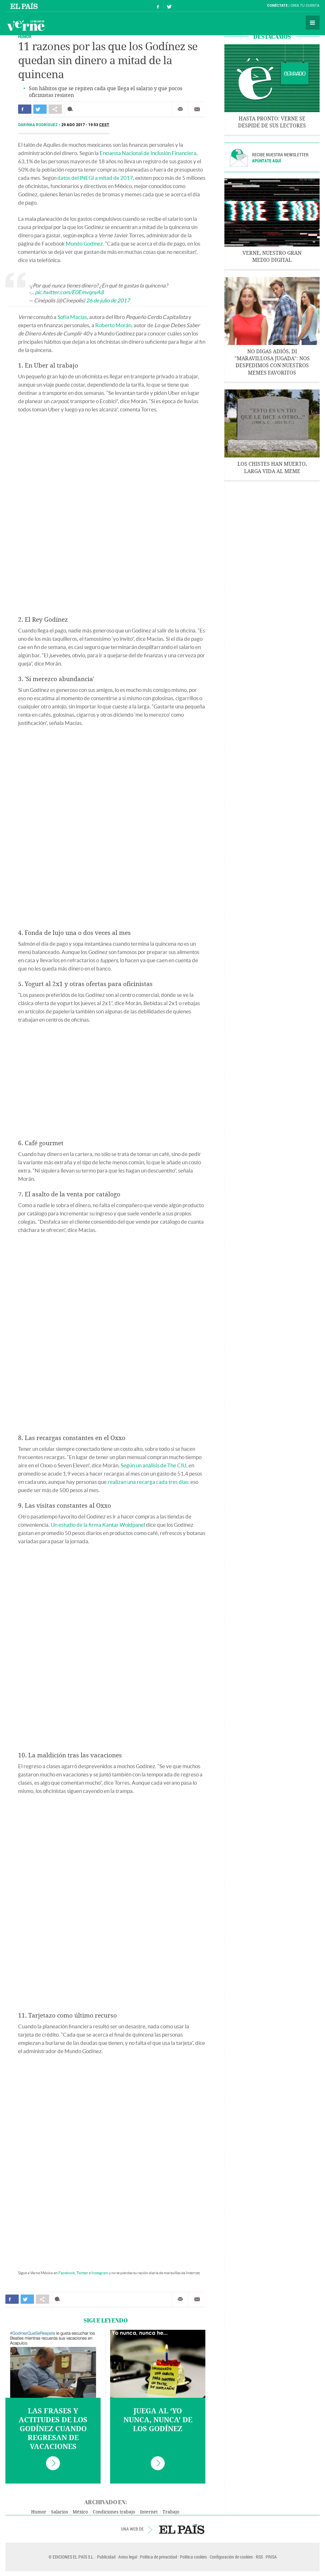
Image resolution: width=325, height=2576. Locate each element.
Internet (149, 2512)
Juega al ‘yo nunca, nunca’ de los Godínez (158, 2420)
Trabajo (171, 2512)
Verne (26, 25)
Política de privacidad (159, 2557)
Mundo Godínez (84, 243)
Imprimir (180, 109)
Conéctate (277, 6)
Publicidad (106, 2557)
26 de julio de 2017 (108, 300)
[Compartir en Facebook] (25, 109)
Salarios (60, 2512)
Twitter (82, 2273)
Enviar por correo (197, 109)
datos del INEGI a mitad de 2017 (95, 178)
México (80, 2512)
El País (25, 6)
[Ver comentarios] (72, 109)
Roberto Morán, (114, 325)
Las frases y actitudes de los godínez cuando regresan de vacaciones (53, 2429)
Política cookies (193, 2557)
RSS (259, 2557)
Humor (25, 36)
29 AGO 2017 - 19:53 (85, 125)
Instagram (100, 2273)
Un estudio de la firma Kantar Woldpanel (98, 1525)
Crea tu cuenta (305, 6)
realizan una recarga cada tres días (148, 1482)
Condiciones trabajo (114, 2512)
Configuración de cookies (231, 2557)
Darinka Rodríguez (38, 125)
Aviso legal (128, 2557)
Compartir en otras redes (55, 109)
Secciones (313, 23)
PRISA (271, 2557)
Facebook (67, 2273)
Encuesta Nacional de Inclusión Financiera (148, 153)
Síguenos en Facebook (158, 6)
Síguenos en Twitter (169, 6)
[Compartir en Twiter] (40, 109)
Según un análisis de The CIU (153, 1465)
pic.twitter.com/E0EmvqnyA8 (69, 292)
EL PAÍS (182, 2529)
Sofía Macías (72, 317)
